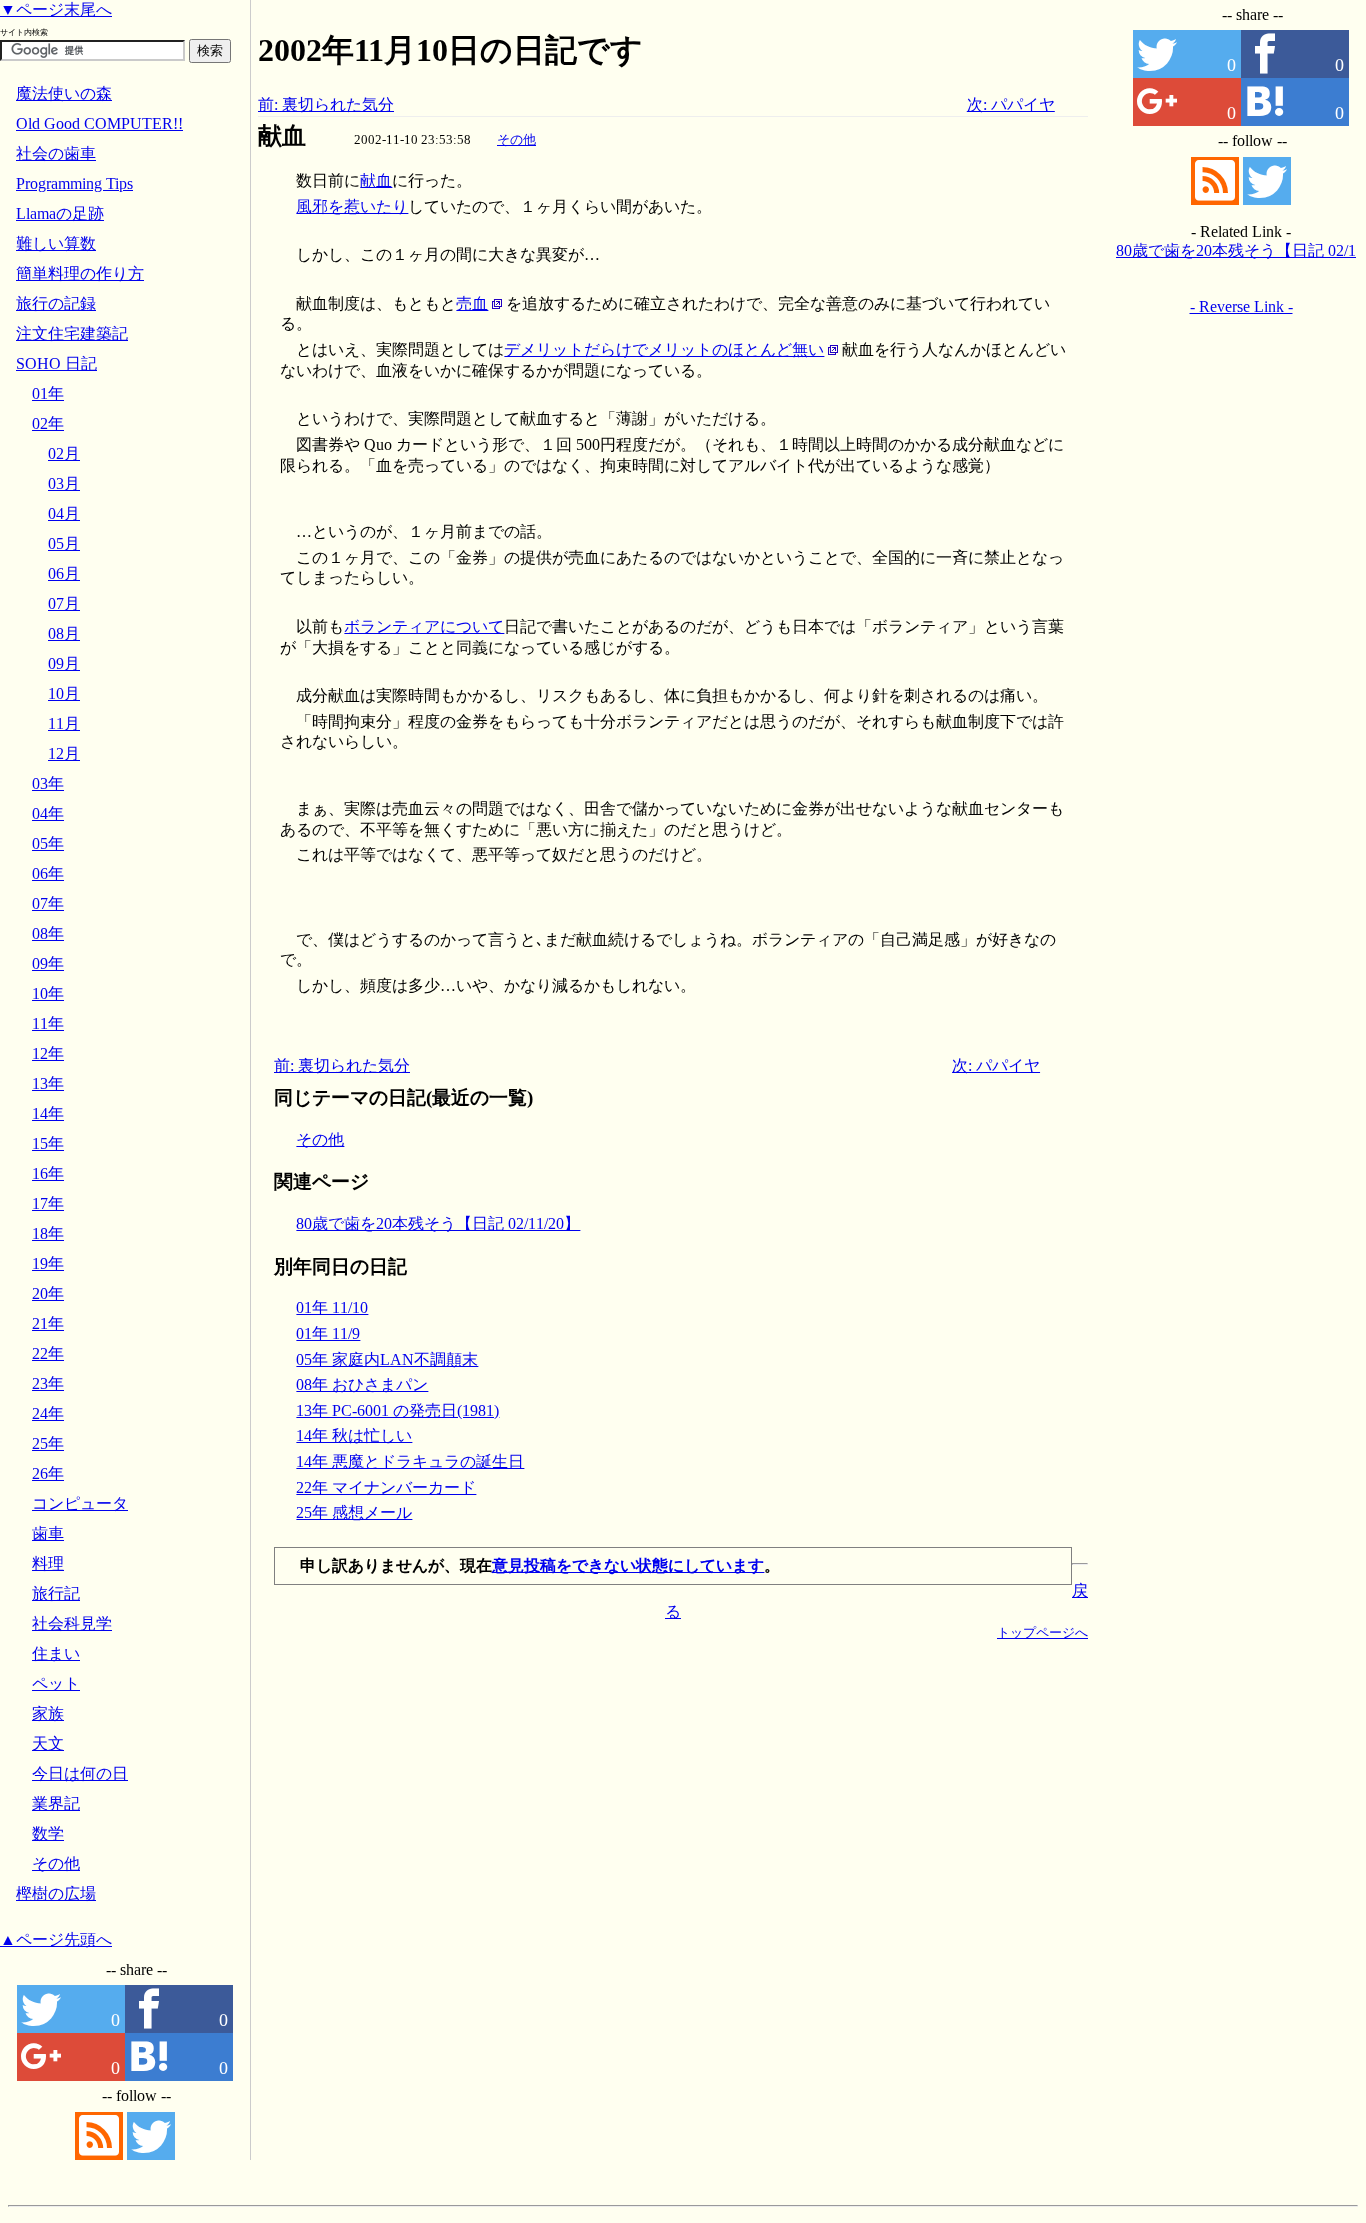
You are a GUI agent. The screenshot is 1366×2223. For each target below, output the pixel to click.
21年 (48, 1323)
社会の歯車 (56, 153)
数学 (48, 1833)
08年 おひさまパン (362, 1384)
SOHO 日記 (56, 363)
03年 (48, 783)
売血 (472, 303)
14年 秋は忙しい (354, 1435)
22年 (48, 1353)
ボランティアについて (424, 626)
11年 (48, 1023)
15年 (48, 1143)
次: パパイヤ (1011, 104)
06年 (48, 873)
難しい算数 (56, 243)
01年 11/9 (328, 1333)
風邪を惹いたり (352, 206)
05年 (48, 843)
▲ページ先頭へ (56, 1939)
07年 (48, 903)
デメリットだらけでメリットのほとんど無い (664, 349)
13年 (48, 1083)
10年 (48, 993)
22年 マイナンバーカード (386, 1487)
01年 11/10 (332, 1307)
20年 (48, 1293)
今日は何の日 (80, 1773)
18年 (48, 1233)
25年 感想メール (354, 1512)
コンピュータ (80, 1503)
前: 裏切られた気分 (326, 104)
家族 (48, 1713)
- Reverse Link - (1241, 306)
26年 (48, 1473)
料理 (48, 1563)
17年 (48, 1203)
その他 (516, 139)
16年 (48, 1173)
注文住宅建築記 (72, 333)
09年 (48, 963)
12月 (64, 753)
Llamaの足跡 (60, 213)
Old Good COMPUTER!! (99, 123)
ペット (56, 1683)
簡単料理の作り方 (80, 273)
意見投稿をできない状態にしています (628, 1565)
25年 (48, 1443)
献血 (376, 180)
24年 (48, 1413)
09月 (64, 663)
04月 (64, 513)
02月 (64, 453)
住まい (56, 1653)
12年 (48, 1053)
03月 (64, 483)
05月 (64, 543)
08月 (64, 633)
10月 (64, 693)
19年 (48, 1263)
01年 (48, 393)
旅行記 (56, 1593)
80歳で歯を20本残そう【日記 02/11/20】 (438, 1223)
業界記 (56, 1803)
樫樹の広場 (56, 1893)
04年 (48, 813)
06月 (64, 573)
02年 (48, 423)
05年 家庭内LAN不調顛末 (387, 1359)
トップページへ (1042, 1632)
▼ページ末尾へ (56, 9)
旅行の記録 (56, 303)
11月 (64, 723)
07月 (64, 603)
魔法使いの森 (64, 93)
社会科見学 (72, 1623)
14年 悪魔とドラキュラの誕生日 (410, 1461)
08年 (48, 933)
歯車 (48, 1533)
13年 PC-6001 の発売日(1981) (397, 1410)
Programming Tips (74, 183)
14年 (48, 1113)
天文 (48, 1743)
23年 (48, 1383)
